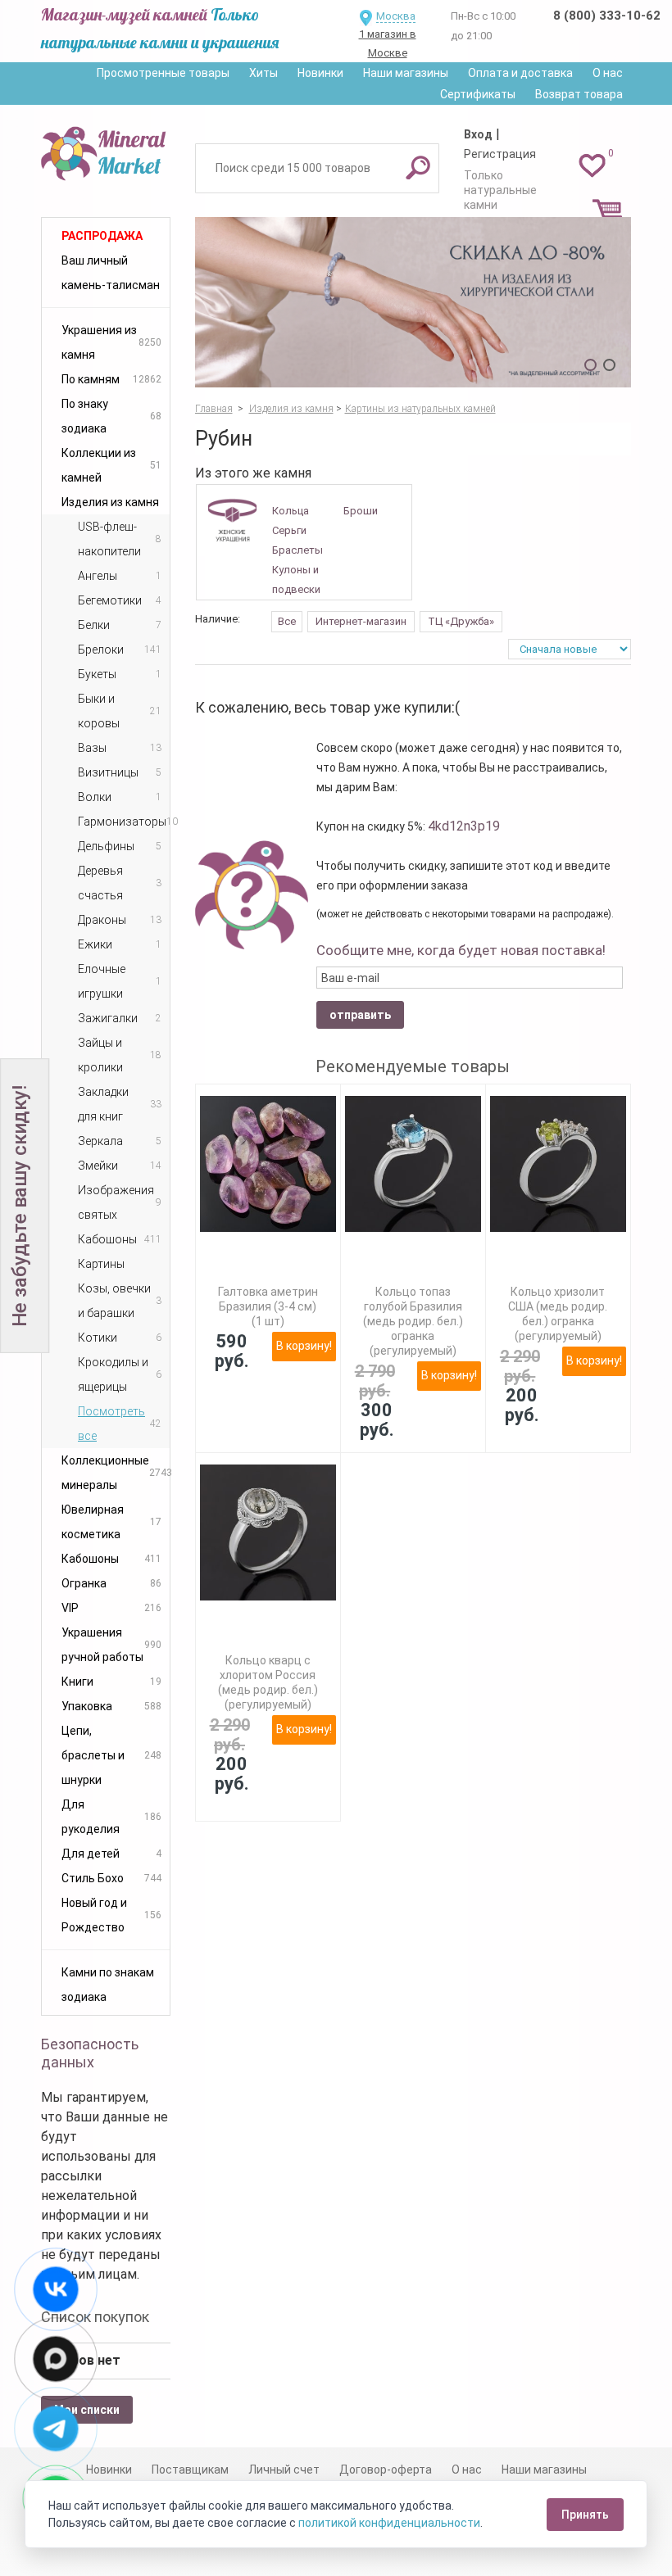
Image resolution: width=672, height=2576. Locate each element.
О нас (608, 73)
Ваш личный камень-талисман (111, 273)
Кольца (291, 511)
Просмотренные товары (163, 73)
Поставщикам (190, 2470)
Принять (585, 2515)
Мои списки (87, 2410)
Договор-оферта (386, 2470)
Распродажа (102, 236)
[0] (592, 165)
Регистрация (500, 154)
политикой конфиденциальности (389, 2523)
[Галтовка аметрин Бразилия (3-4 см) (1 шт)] (268, 1164)
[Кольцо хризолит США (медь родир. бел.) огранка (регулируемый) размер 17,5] (558, 1164)
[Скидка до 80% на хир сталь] (413, 302)
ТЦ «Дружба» (461, 621)
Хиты (263, 73)
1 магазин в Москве (388, 43)
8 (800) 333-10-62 (607, 16)
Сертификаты (478, 94)
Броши (361, 511)
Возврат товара (579, 94)
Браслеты (297, 550)
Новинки (320, 73)
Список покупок (95, 2317)
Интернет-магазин (361, 621)
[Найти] (418, 167)
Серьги (289, 530)
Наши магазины (406, 73)
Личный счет (284, 2470)
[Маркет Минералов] (106, 150)
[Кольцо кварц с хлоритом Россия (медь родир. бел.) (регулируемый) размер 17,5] (268, 1532)
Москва (396, 16)
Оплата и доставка (520, 73)
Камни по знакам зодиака (108, 1985)
